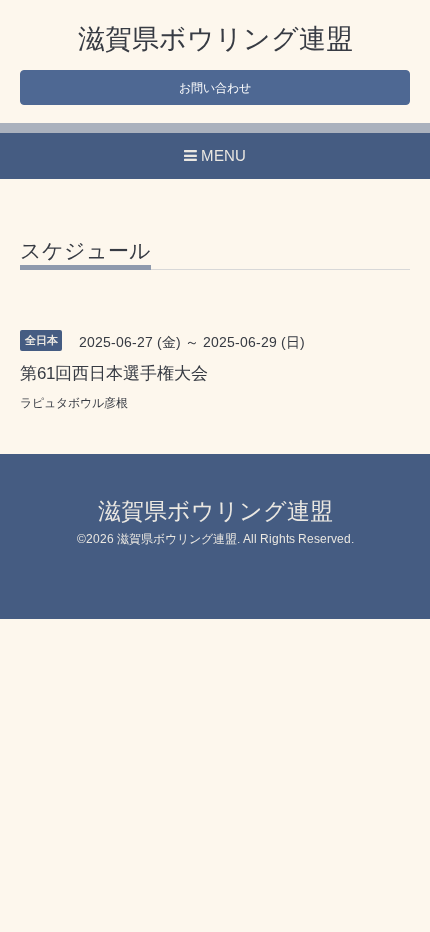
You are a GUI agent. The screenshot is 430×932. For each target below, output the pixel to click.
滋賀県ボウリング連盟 (215, 39)
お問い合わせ (215, 88)
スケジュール (85, 251)
